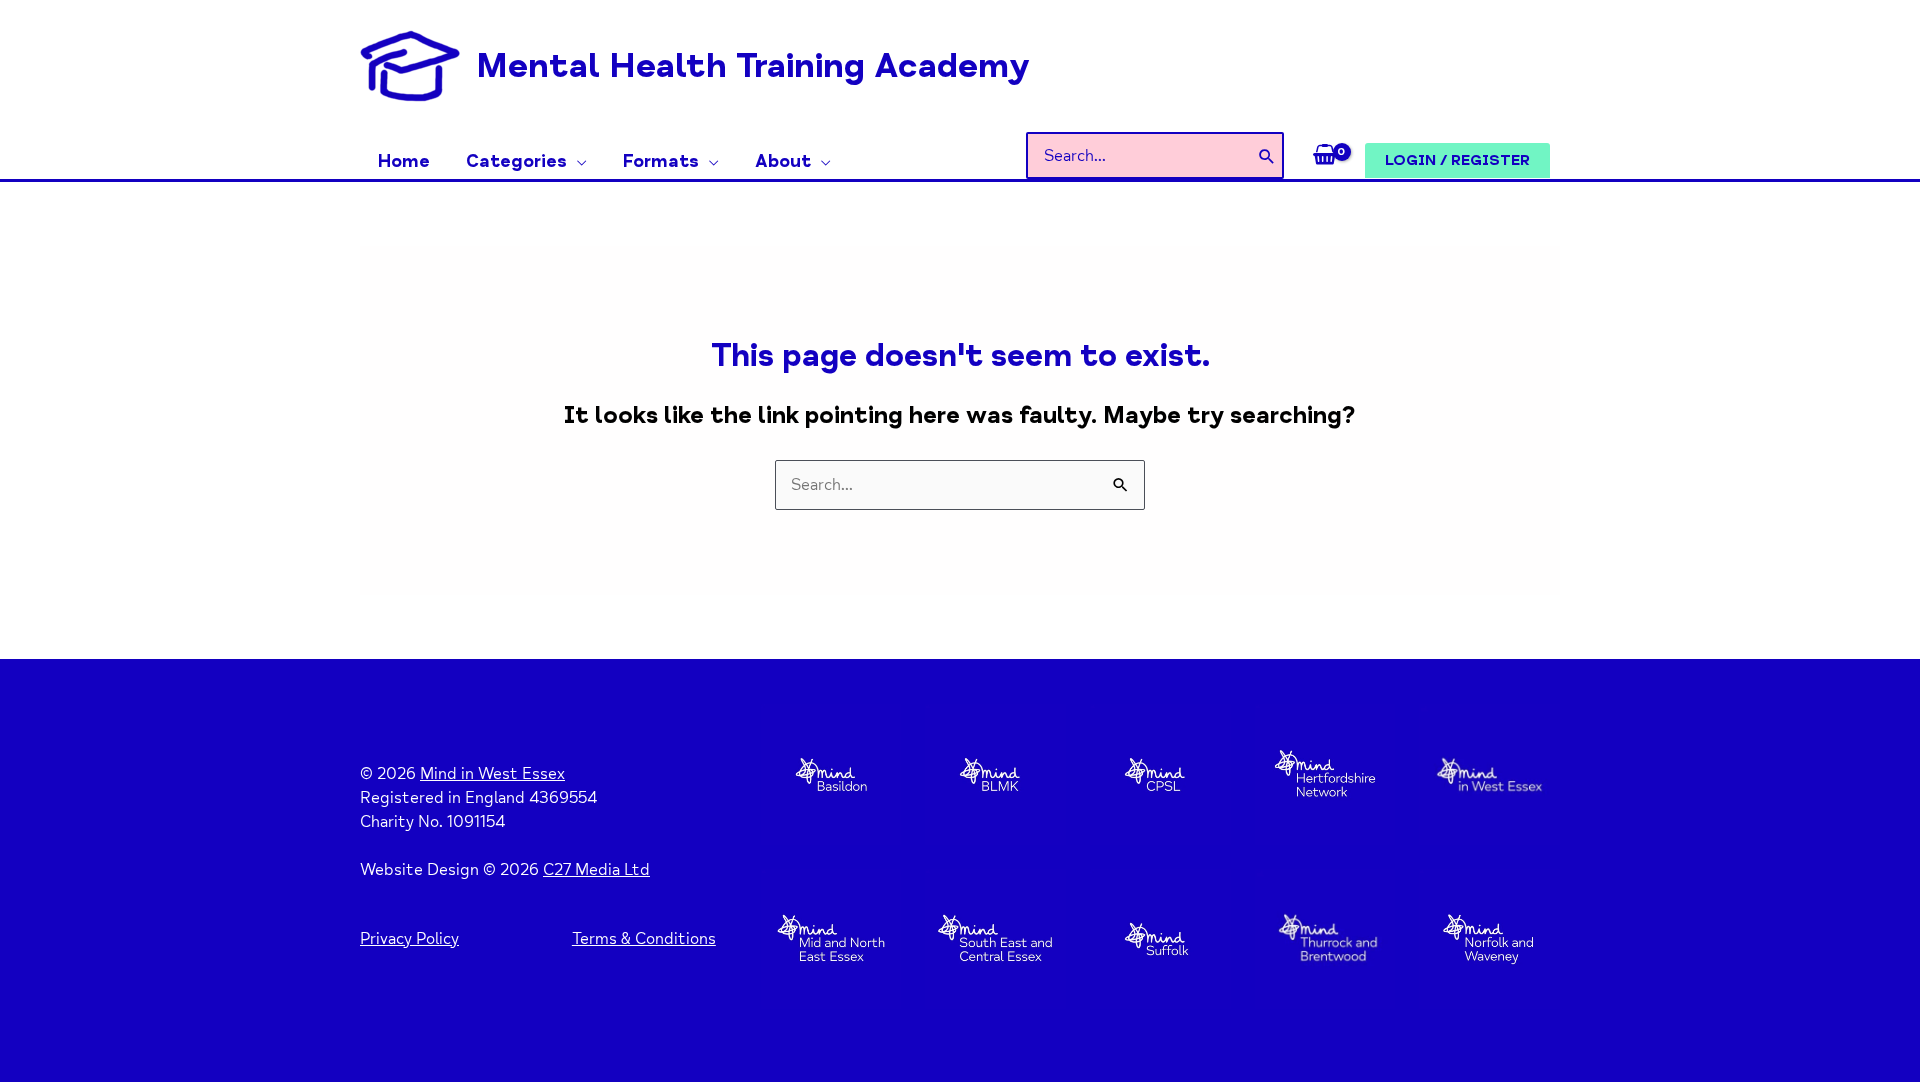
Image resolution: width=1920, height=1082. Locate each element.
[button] (577, 161)
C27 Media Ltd (596, 870)
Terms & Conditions (644, 939)
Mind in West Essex (492, 774)
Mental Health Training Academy (753, 65)
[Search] (1267, 155)
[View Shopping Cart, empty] (1324, 156)
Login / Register (1457, 160)
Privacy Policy (409, 939)
